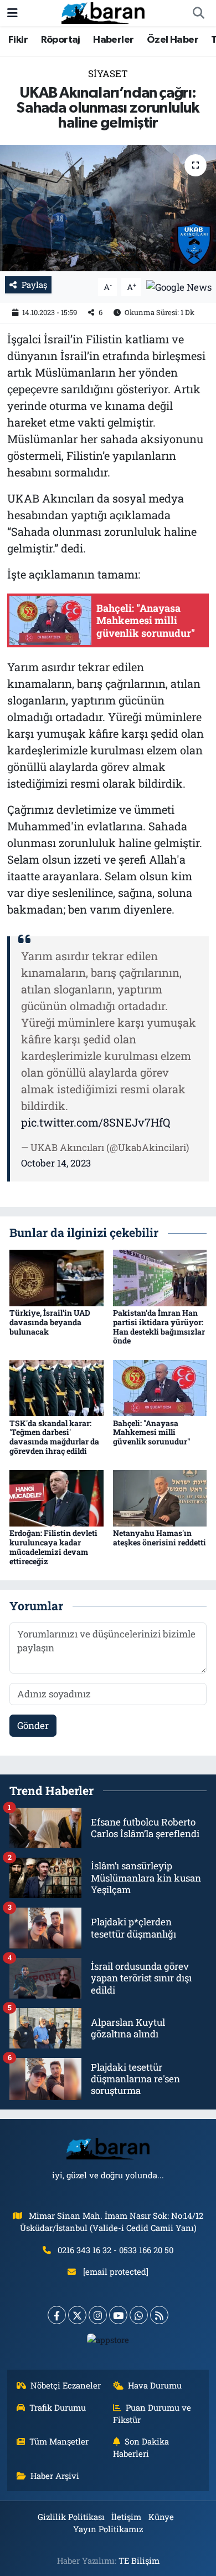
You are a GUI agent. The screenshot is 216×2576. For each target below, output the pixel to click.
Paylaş (34, 285)
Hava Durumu (155, 2385)
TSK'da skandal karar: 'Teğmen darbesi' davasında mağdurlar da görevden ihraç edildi (54, 1437)
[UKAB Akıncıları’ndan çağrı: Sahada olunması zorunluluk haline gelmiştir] (108, 208)
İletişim (126, 2517)
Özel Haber (173, 40)
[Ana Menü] (12, 13)
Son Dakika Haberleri (141, 2447)
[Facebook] (57, 2315)
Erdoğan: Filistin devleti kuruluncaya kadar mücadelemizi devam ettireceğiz (53, 1547)
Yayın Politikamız (108, 2529)
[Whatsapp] (139, 2315)
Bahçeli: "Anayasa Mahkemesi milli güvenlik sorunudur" (151, 1432)
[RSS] (159, 2315)
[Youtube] (118, 2315)
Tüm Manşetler (59, 2441)
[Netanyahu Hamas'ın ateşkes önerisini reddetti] (160, 1497)
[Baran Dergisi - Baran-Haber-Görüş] (103, 12)
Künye (161, 2517)
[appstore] (108, 2342)
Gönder (33, 1725)
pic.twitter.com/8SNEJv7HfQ (96, 1122)
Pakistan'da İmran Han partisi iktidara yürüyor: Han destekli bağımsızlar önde (159, 1327)
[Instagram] (98, 2315)
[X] (77, 2315)
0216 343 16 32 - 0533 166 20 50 (115, 2250)
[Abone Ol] (179, 286)
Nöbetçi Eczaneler (66, 2385)
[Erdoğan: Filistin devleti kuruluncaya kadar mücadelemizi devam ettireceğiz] (56, 1497)
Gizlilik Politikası (71, 2517)
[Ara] (198, 13)
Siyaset (108, 73)
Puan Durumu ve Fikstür (152, 2413)
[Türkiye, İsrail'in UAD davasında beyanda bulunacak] (56, 1277)
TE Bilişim (139, 2560)
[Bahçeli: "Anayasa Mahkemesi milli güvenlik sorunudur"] (160, 1387)
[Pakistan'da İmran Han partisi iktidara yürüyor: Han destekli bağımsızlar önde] (160, 1277)
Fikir (18, 40)
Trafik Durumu (58, 2407)
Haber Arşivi (55, 2476)
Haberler (113, 40)
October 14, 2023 (56, 1163)
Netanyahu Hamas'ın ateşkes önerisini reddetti (160, 1538)
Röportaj (61, 40)
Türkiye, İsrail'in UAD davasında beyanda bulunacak (50, 1322)
